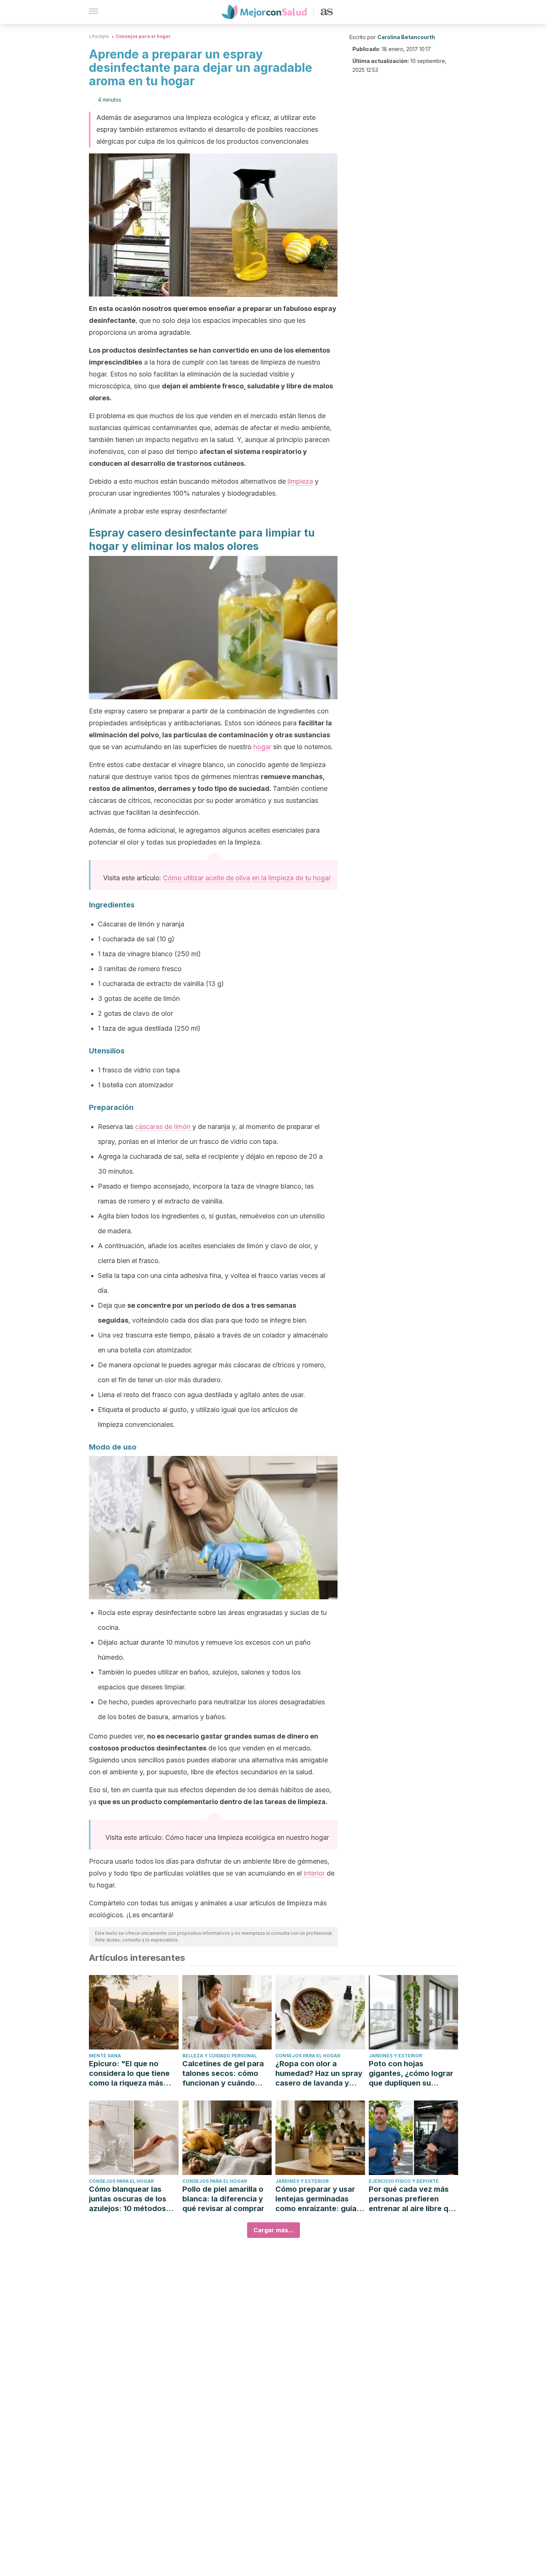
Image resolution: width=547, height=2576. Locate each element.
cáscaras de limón (163, 1127)
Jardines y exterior (395, 2056)
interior (313, 1873)
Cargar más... (273, 2230)
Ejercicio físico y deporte (404, 2181)
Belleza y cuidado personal (220, 2056)
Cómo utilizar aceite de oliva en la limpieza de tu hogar (247, 878)
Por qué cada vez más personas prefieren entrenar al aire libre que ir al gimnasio (413, 2199)
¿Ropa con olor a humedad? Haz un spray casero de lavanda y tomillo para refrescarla (319, 2073)
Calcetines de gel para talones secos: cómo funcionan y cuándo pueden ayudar (223, 2073)
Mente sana (105, 2056)
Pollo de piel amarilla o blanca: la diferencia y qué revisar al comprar (223, 2199)
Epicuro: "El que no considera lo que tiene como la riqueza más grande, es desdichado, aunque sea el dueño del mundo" (133, 2073)
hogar (262, 747)
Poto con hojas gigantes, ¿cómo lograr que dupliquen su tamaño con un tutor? (411, 2073)
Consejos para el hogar (143, 36)
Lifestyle (99, 36)
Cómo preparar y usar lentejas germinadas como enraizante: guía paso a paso (316, 2199)
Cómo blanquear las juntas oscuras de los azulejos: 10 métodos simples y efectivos (128, 2199)
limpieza (300, 481)
